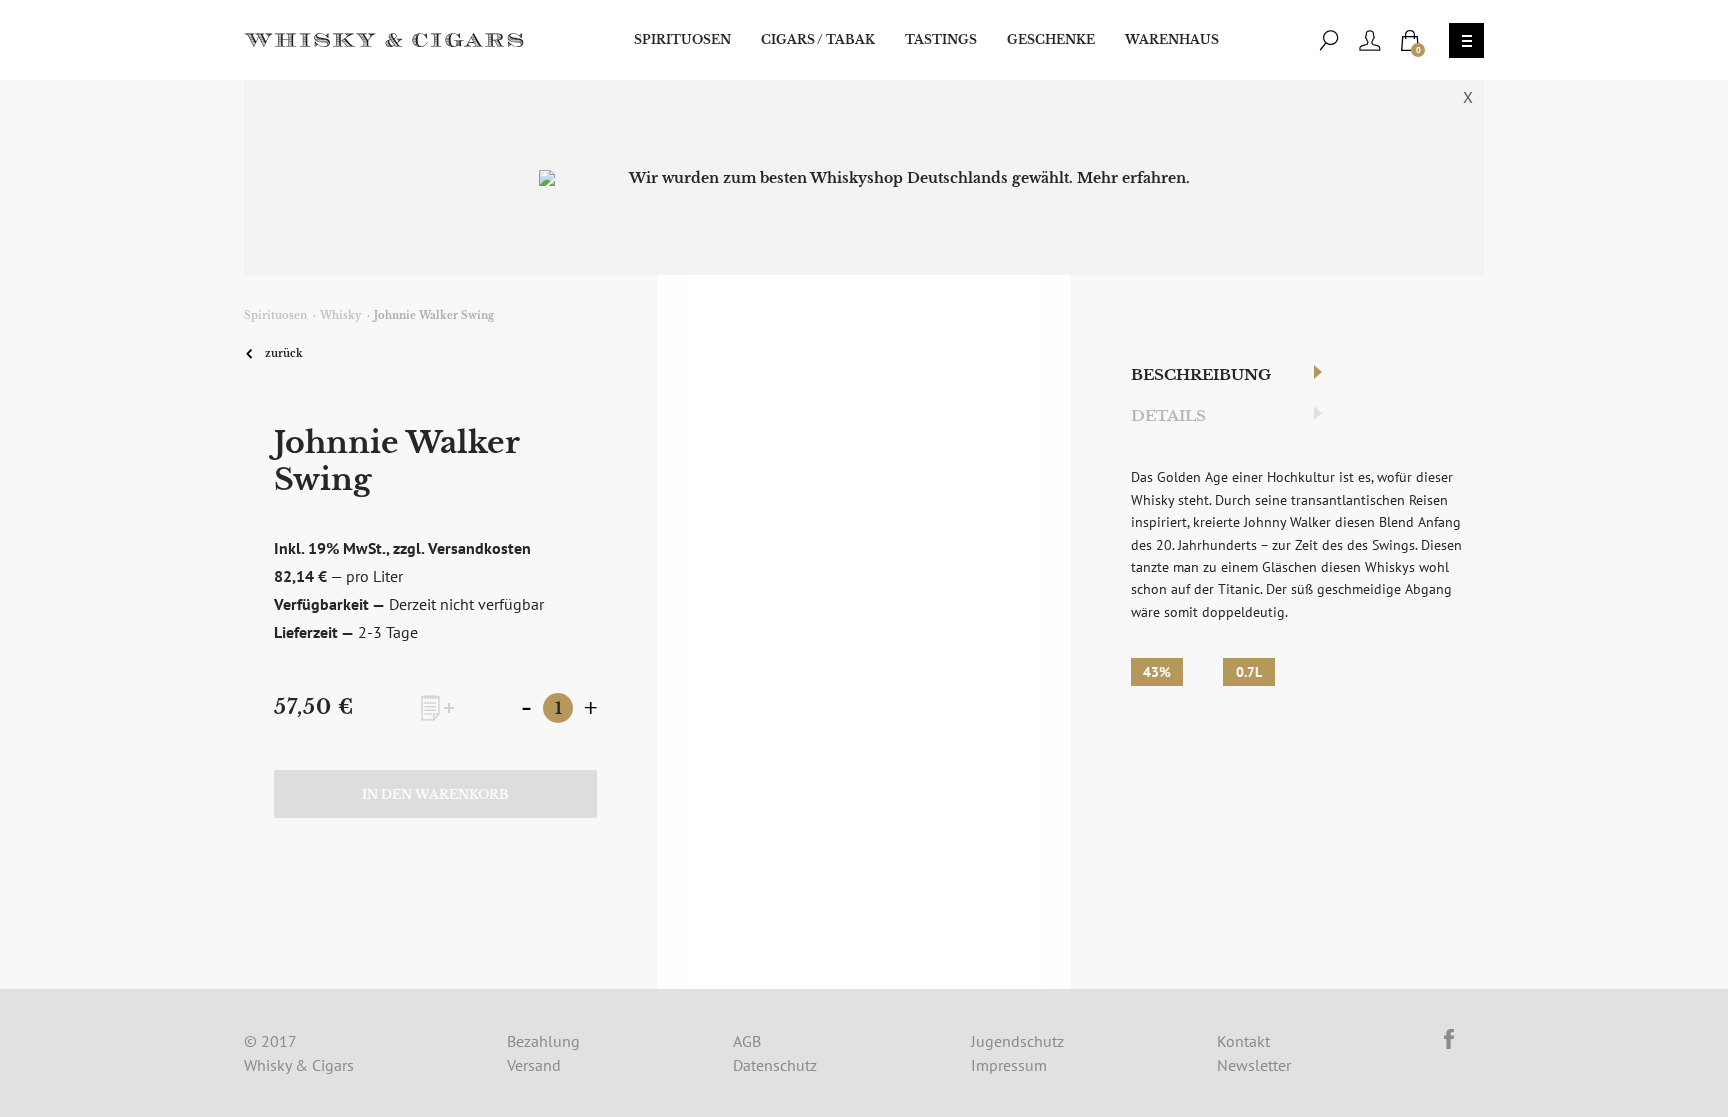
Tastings (941, 39)
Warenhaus (1172, 39)
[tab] (1219, 375)
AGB (747, 1041)
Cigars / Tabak (818, 39)
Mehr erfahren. (1133, 178)
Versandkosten (479, 548)
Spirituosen (682, 39)
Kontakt (1243, 1041)
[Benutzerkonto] (1370, 40)
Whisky (340, 315)
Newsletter (1254, 1065)
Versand (534, 1065)
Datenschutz (775, 1065)
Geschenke (1051, 39)
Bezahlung (543, 1041)
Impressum (1009, 1065)
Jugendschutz (1017, 1041)
